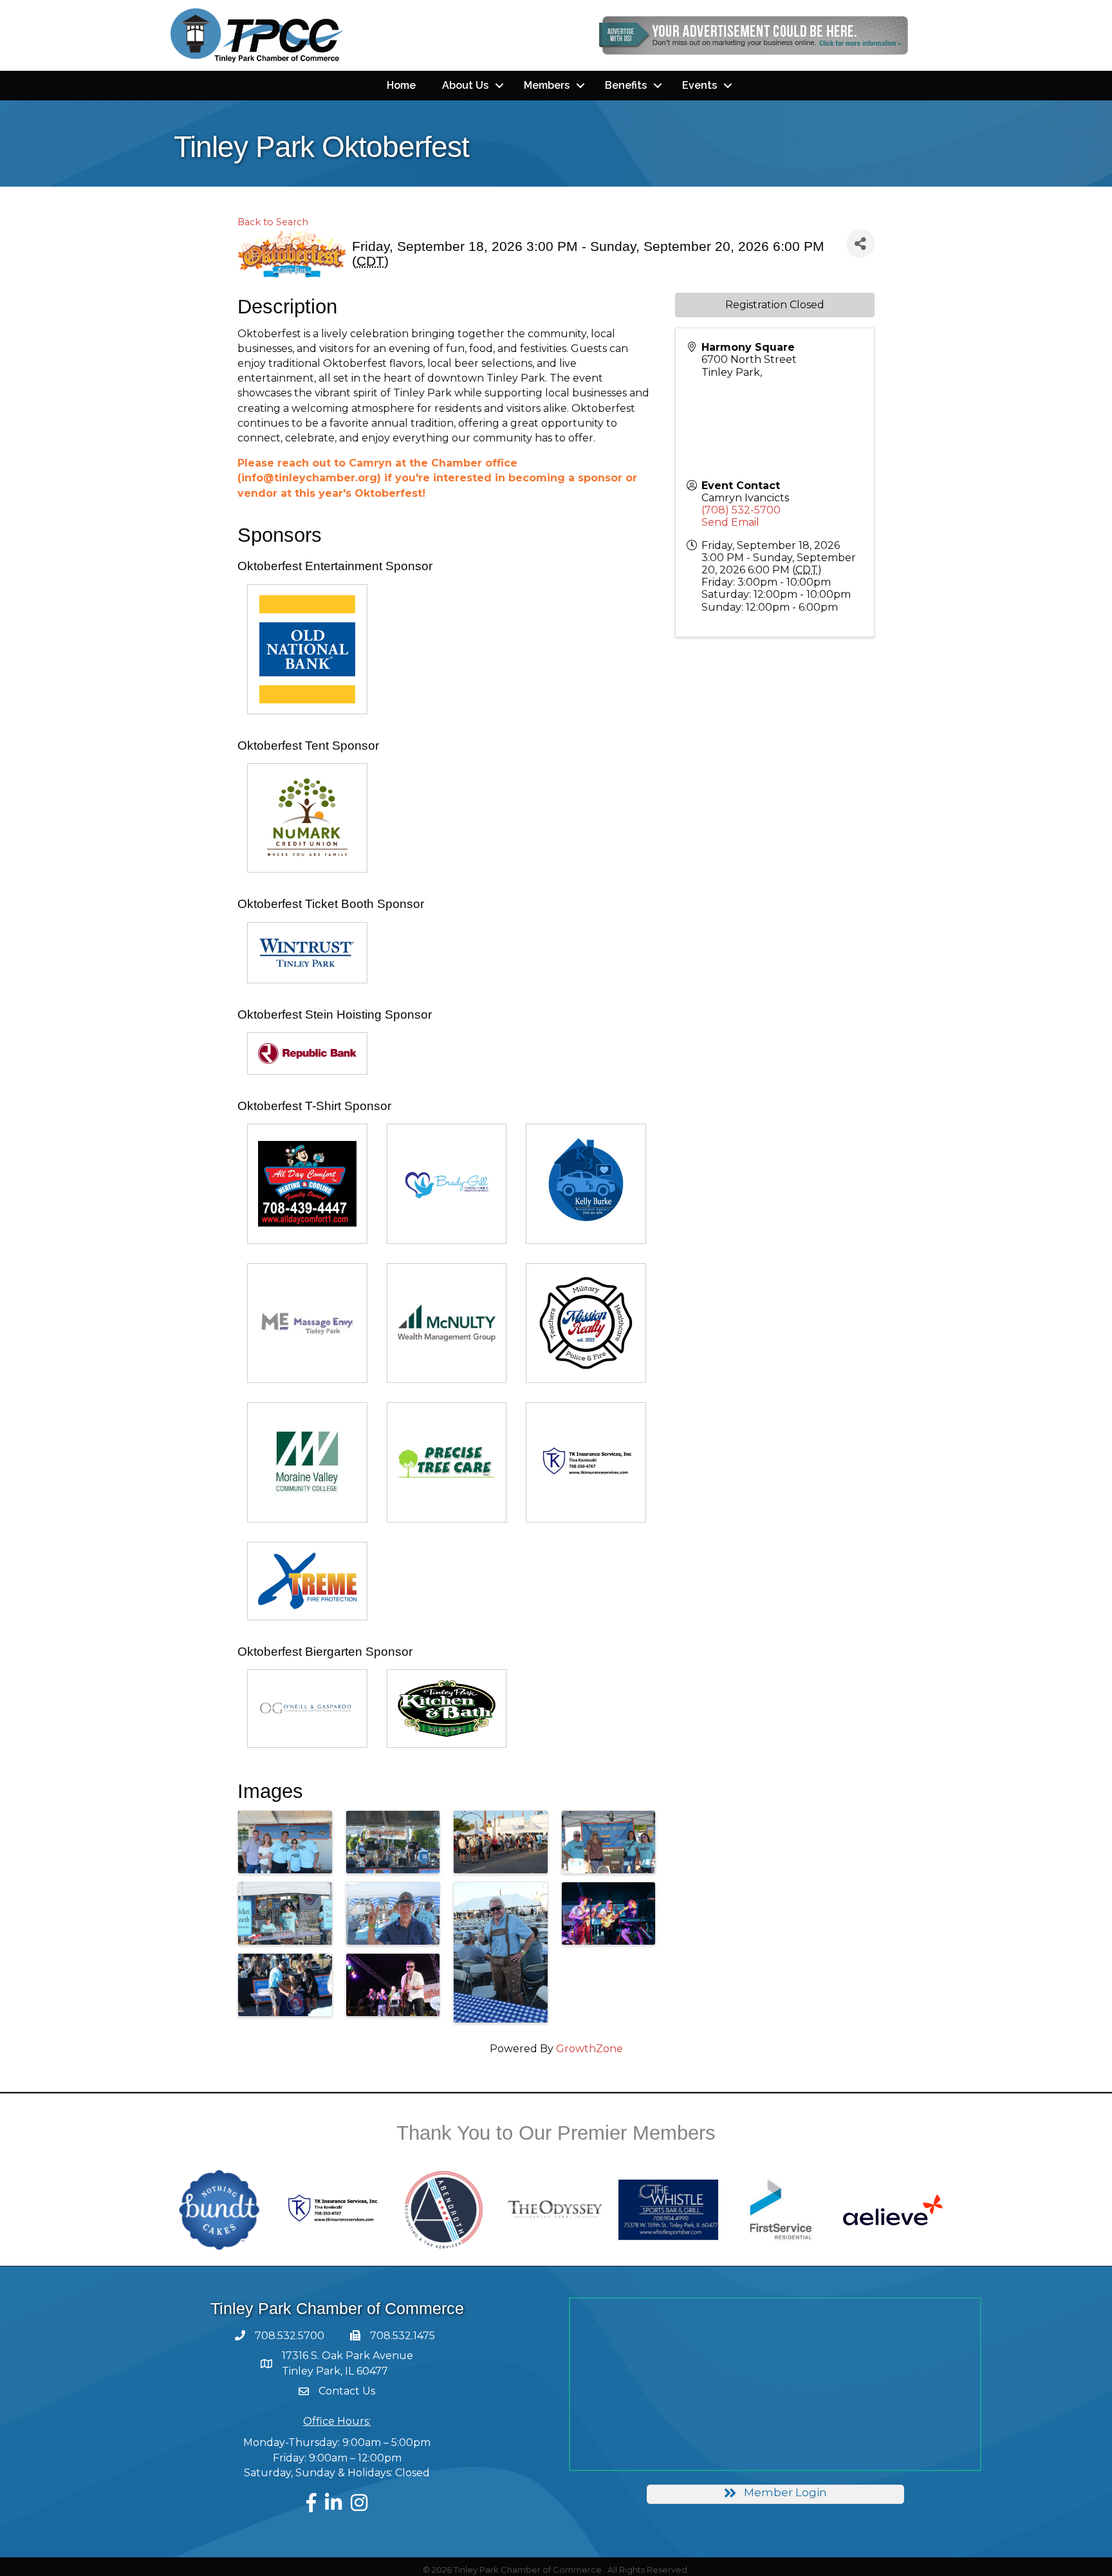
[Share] (860, 244)
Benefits (626, 85)
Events (700, 85)
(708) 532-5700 (741, 510)
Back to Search (273, 222)
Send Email (730, 522)
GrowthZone (589, 2049)
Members (547, 85)
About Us (465, 85)
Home (401, 85)
